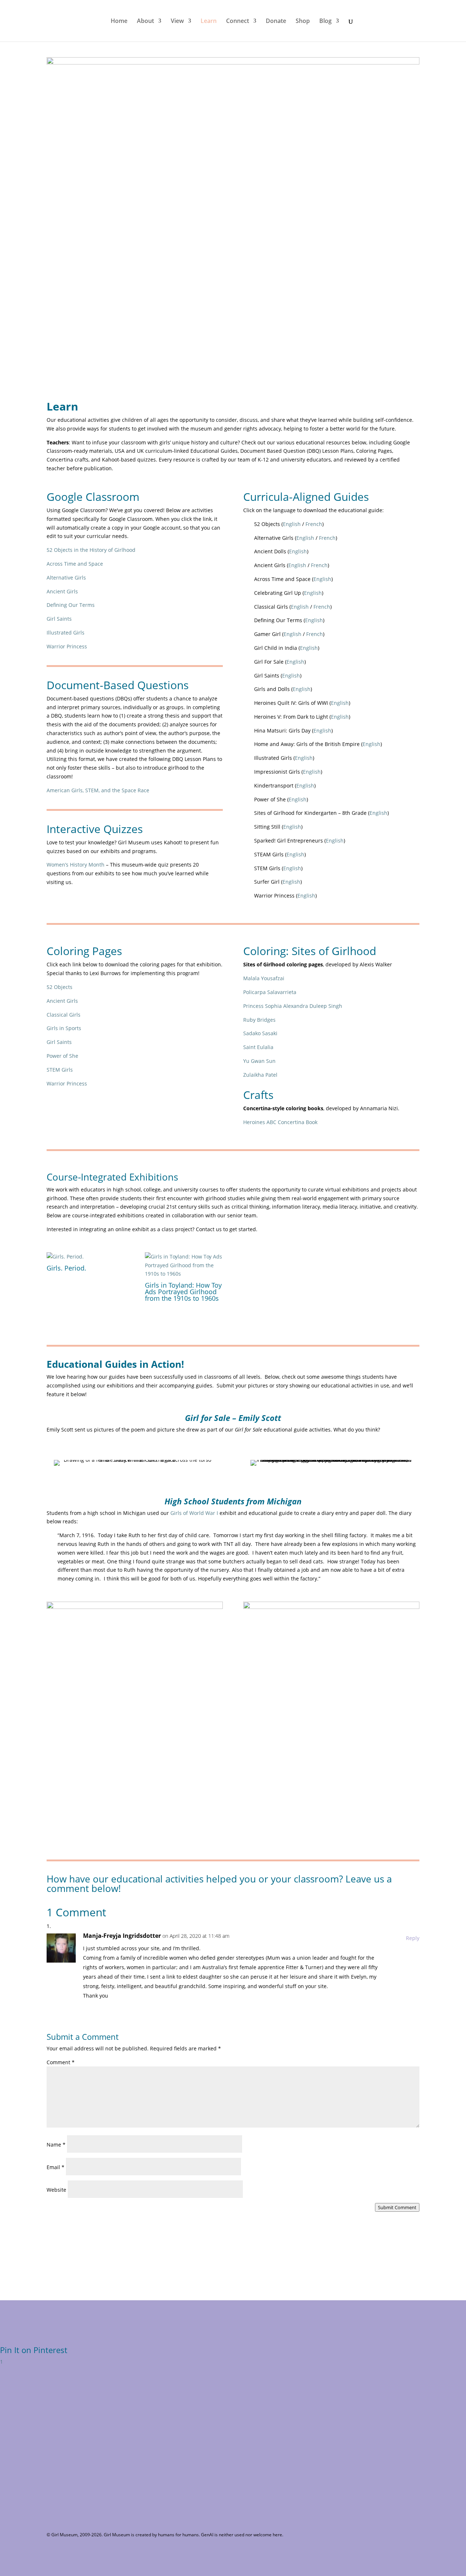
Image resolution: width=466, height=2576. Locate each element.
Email (56, 2167)
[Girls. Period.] (86, 1257)
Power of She (62, 1056)
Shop (303, 21)
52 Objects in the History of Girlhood (91, 550)
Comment (61, 2062)
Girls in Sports (64, 1028)
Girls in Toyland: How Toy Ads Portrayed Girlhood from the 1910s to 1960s (183, 1292)
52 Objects (60, 987)
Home (119, 21)
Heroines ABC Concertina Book (280, 1122)
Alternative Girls (66, 578)
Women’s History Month (76, 865)
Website (56, 2190)
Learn (209, 21)
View (177, 21)
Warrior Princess (67, 646)
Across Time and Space (75, 564)
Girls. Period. (66, 1268)
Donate (276, 21)
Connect (238, 21)
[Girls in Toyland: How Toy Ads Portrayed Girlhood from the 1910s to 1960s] (184, 1265)
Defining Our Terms (71, 605)
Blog (325, 21)
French (314, 524)
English (292, 524)
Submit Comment (397, 2207)
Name (56, 2145)
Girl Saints (59, 619)
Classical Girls (64, 1015)
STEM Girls (60, 1070)
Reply (413, 1938)
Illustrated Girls (66, 633)
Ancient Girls (62, 591)
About (145, 21)
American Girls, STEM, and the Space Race (98, 790)
